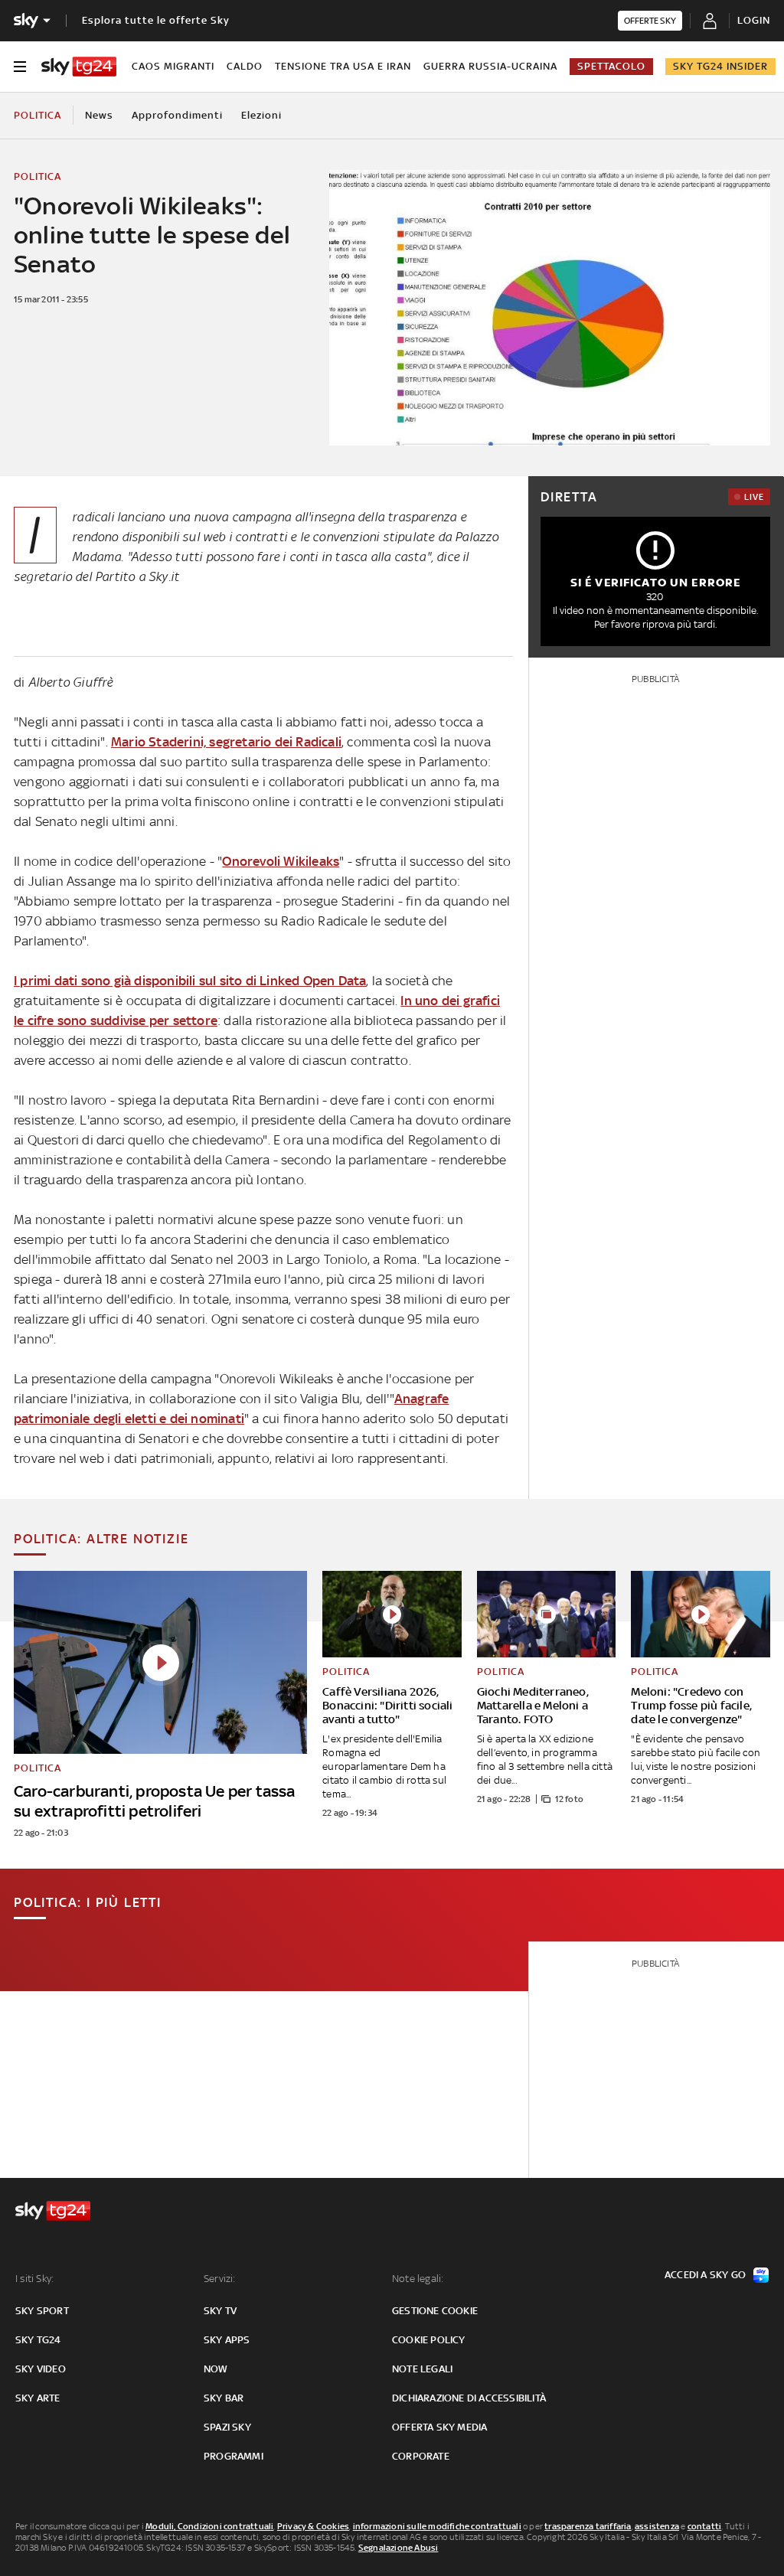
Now (216, 2369)
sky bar (224, 2398)
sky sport (42, 2311)
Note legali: (418, 2279)
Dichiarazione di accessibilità (469, 2398)
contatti (705, 2526)
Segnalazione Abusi (399, 2548)
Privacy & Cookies (313, 2526)
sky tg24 (38, 2340)
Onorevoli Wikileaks (281, 861)
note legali (422, 2369)
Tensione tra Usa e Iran (343, 66)
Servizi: (220, 2279)
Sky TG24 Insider (720, 66)
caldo (245, 66)
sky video (41, 2369)
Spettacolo (611, 66)
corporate (421, 2456)
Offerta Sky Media (439, 2427)
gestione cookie (435, 2311)
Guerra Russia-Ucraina (490, 66)
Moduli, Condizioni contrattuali (209, 2526)
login (754, 20)
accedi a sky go (705, 2275)
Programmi (234, 2456)
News (99, 115)
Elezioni (261, 115)
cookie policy (429, 2340)
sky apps (227, 2340)
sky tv (220, 2311)
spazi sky (227, 2427)
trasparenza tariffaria (588, 2526)
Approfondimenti (177, 115)
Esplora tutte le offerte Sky (156, 20)
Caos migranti (173, 66)
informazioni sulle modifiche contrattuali (437, 2526)
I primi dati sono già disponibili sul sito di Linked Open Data (190, 981)
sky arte (38, 2398)
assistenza (657, 2526)
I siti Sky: (34, 2279)
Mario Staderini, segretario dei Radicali (226, 742)
